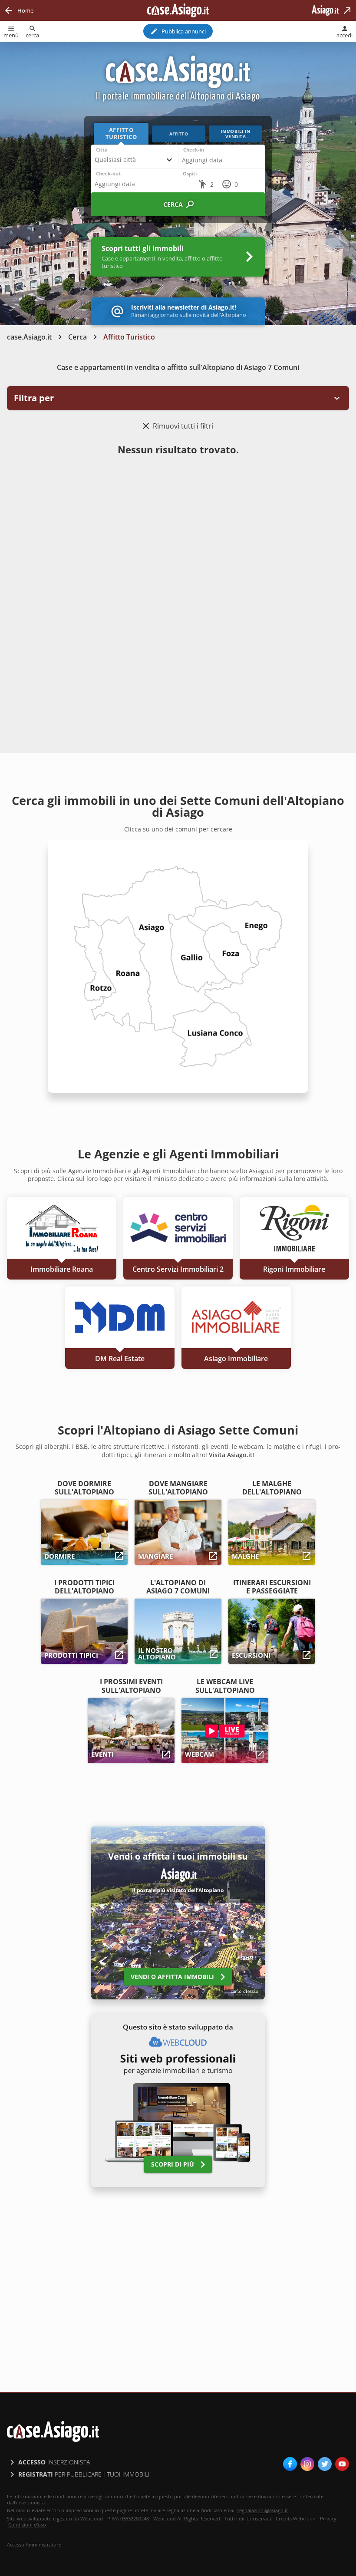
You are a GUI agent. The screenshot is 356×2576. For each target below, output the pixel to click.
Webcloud (304, 2518)
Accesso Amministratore (34, 2545)
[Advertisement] (178, 529)
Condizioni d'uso (27, 2525)
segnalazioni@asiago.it (262, 2510)
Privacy (328, 2518)
